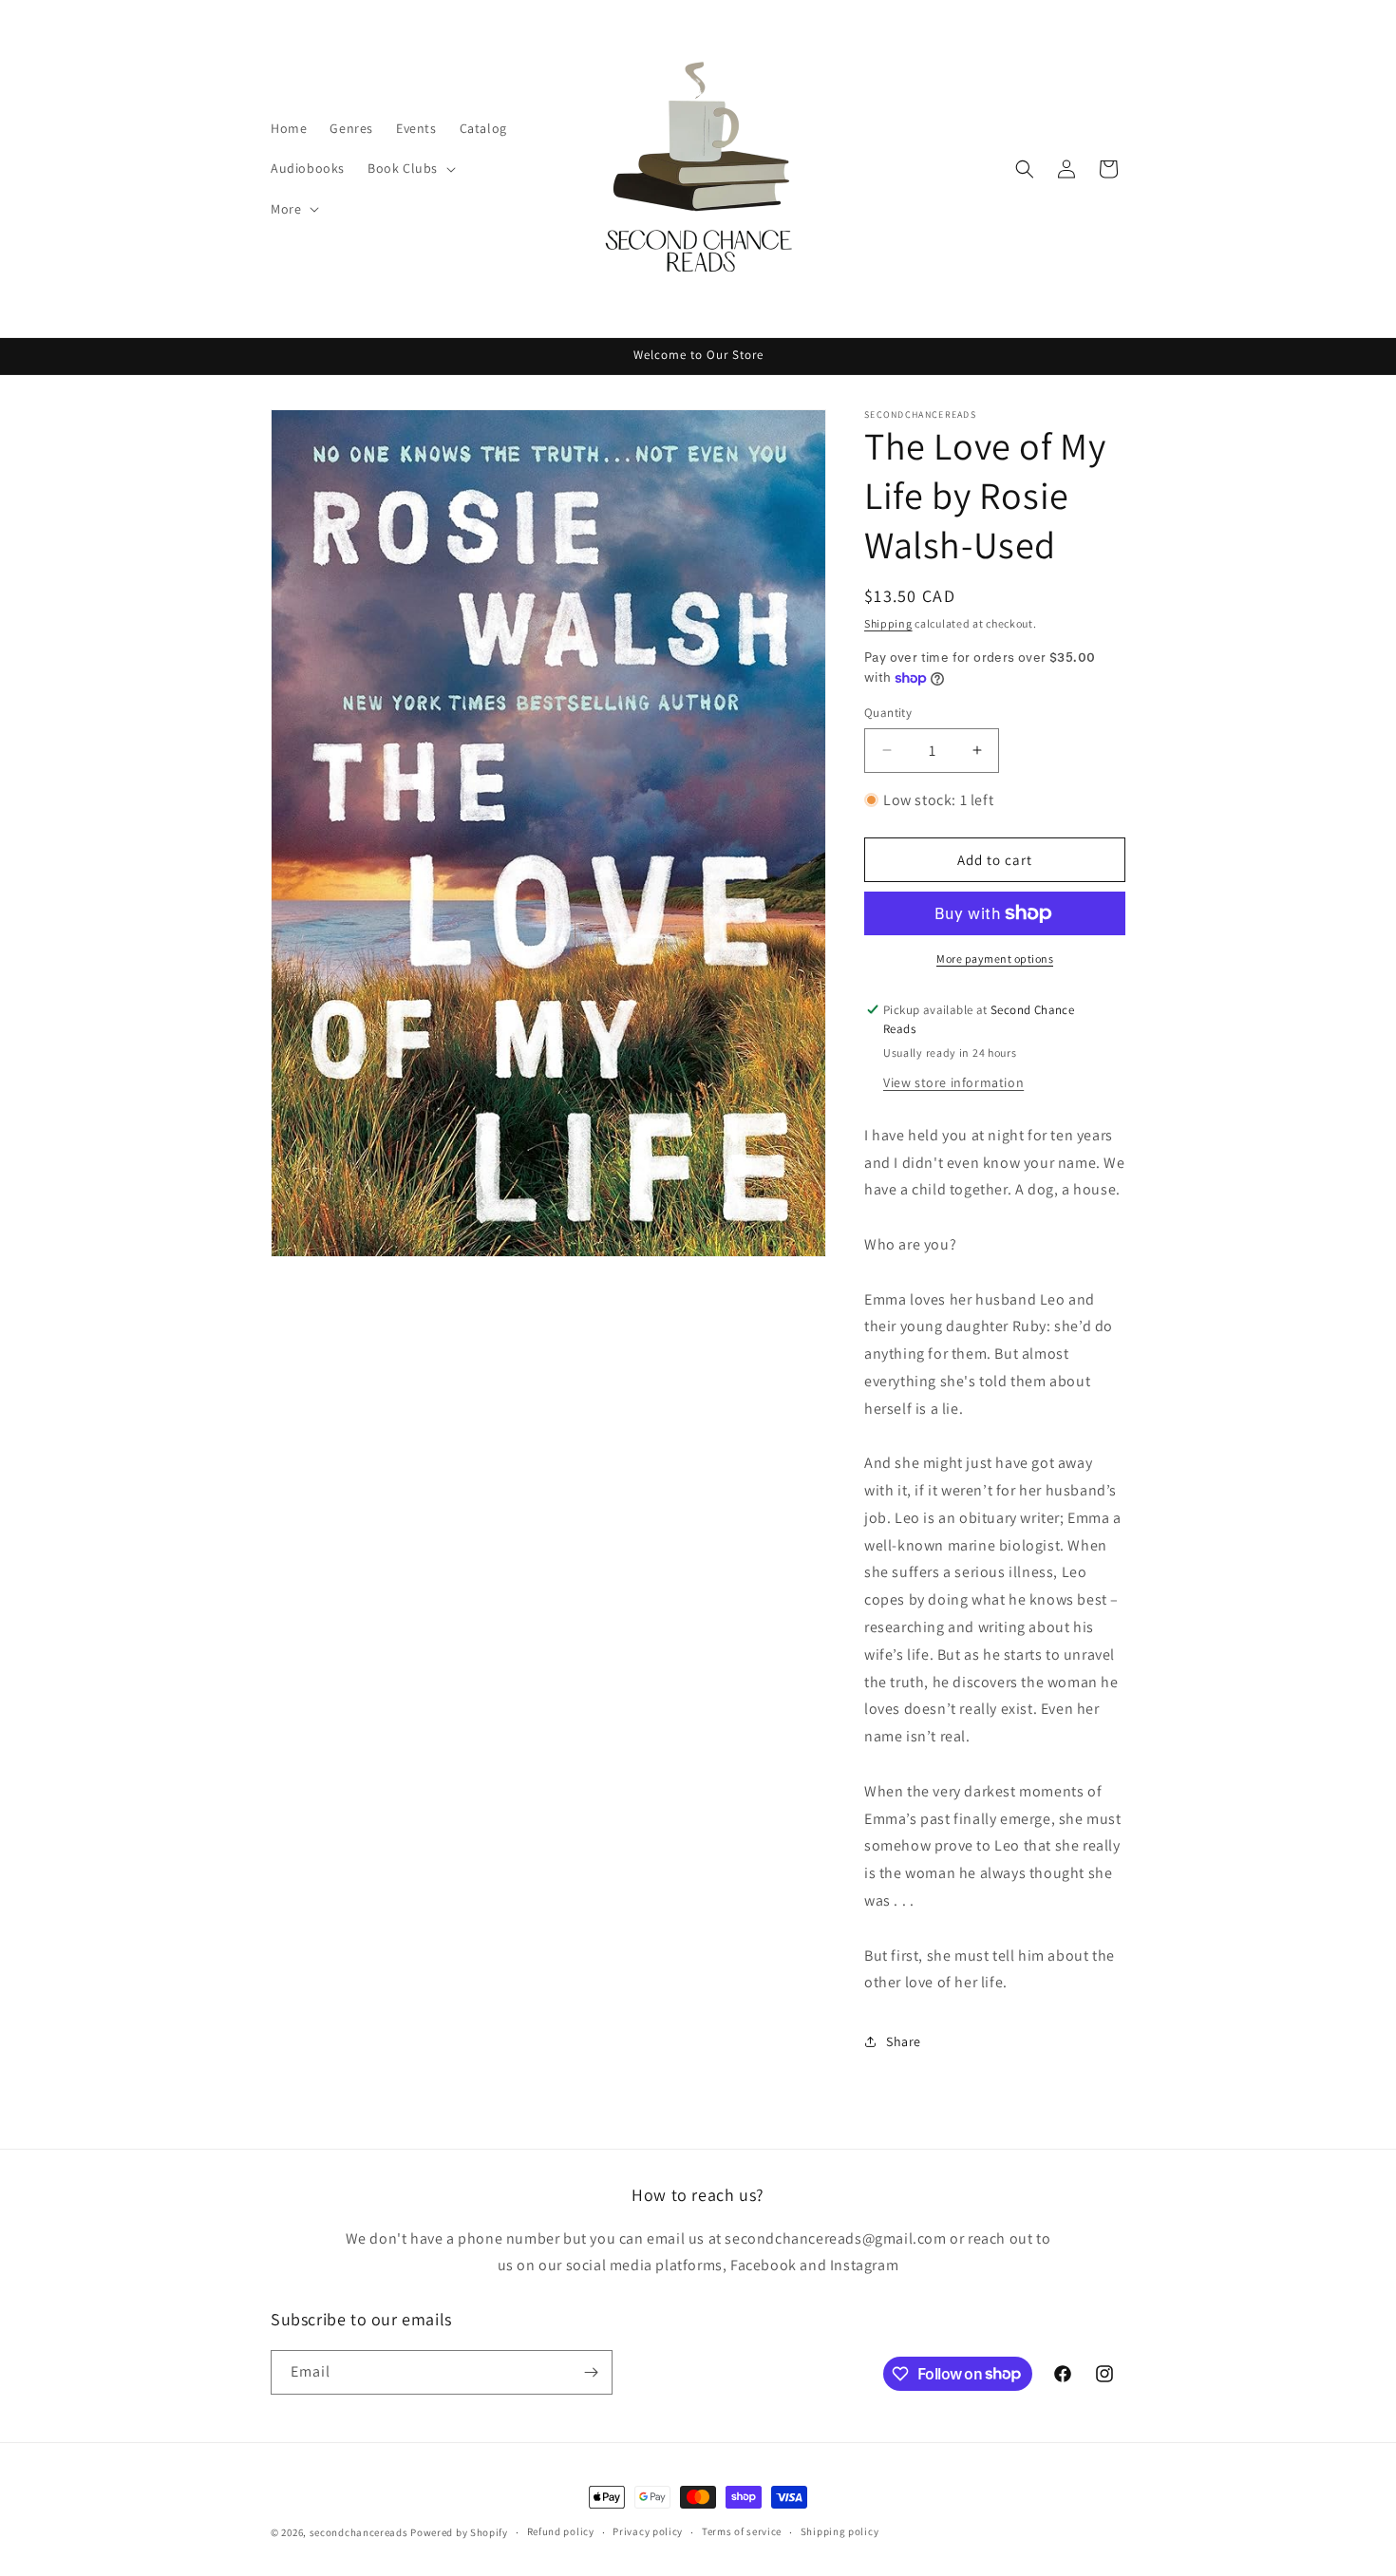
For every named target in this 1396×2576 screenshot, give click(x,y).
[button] (410, 168)
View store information (953, 1082)
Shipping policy (840, 2531)
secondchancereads (359, 2532)
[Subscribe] (591, 2372)
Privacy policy (648, 2531)
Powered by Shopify (459, 2532)
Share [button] (904, 2041)
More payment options (995, 959)
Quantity (888, 713)
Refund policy (561, 2531)
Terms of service (742, 2531)
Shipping (888, 623)
